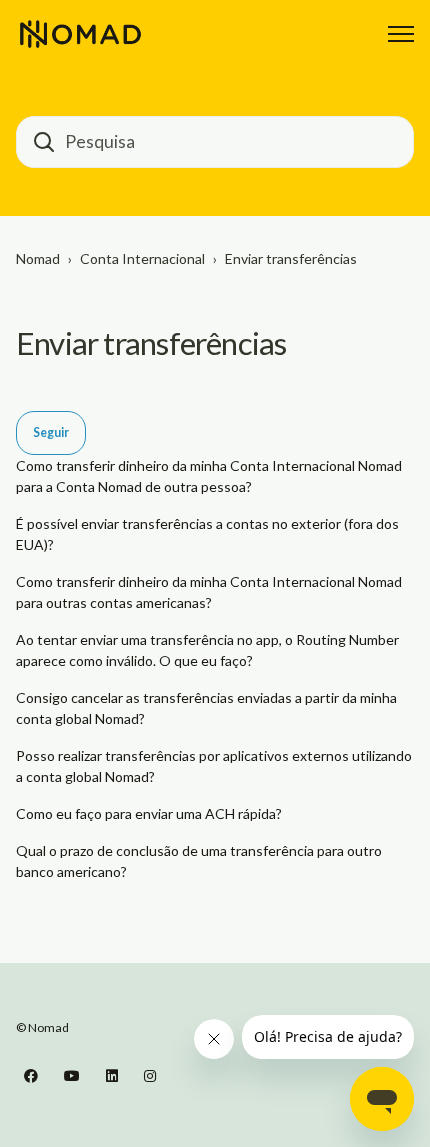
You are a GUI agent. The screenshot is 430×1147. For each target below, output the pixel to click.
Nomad (38, 258)
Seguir (51, 432)
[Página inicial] (80, 34)
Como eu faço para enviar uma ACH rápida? (149, 813)
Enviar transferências (291, 258)
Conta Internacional (142, 258)
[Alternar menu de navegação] (401, 34)
